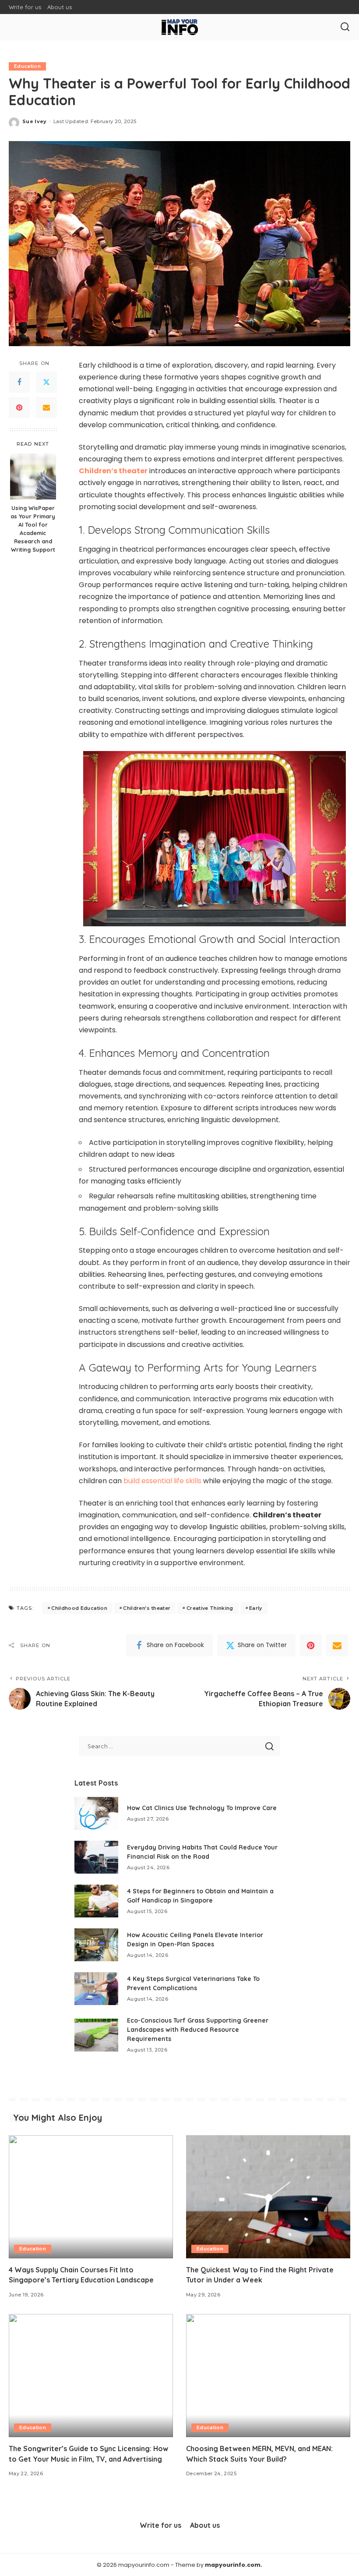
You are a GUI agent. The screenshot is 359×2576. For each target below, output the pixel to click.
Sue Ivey (35, 121)
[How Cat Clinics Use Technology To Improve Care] (96, 1813)
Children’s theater (147, 1608)
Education (27, 66)
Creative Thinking (210, 1608)
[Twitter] (46, 382)
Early (256, 1608)
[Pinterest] (19, 407)
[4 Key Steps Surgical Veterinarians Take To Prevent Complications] (96, 1989)
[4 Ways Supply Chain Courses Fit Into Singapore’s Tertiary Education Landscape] (91, 2197)
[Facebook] (19, 382)
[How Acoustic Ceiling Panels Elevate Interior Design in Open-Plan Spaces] (96, 1945)
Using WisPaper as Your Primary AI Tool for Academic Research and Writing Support (33, 528)
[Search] (345, 27)
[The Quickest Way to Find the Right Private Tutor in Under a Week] (268, 2197)
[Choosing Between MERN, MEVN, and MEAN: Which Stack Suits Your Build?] (268, 2376)
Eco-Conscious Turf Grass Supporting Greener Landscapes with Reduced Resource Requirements (198, 2030)
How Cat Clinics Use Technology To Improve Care (202, 1808)
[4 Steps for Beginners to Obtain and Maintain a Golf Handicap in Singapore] (96, 1901)
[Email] (46, 407)
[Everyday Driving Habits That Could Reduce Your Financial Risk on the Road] (96, 1857)
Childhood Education (79, 1608)
